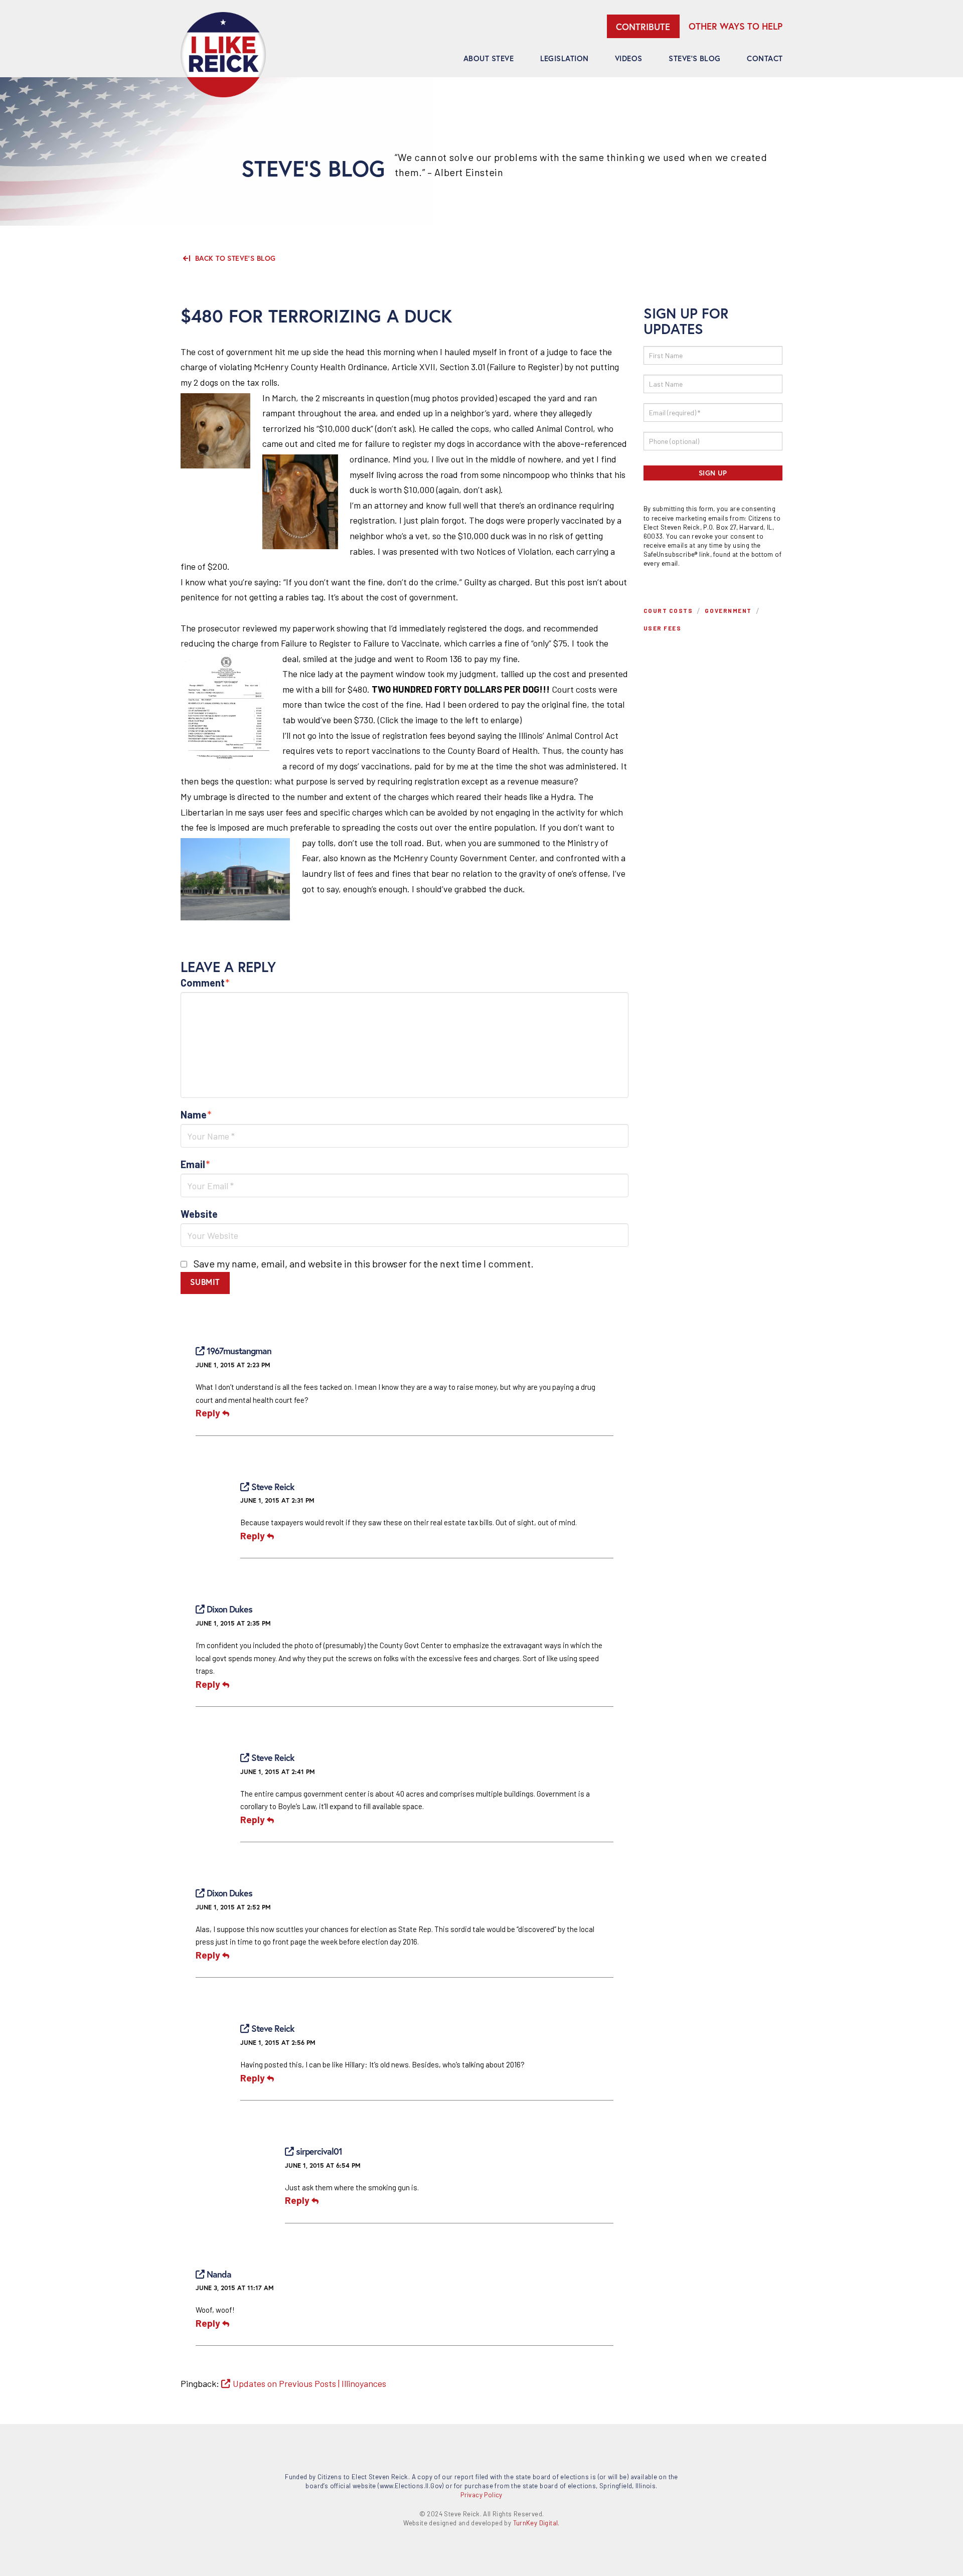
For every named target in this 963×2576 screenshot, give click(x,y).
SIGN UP (713, 473)
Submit (205, 1282)
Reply (209, 1413)
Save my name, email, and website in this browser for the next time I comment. (364, 1263)
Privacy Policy (481, 2495)
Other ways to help (736, 26)
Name (196, 1114)
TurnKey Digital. (536, 2523)
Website (199, 1214)
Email (195, 1164)
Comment (205, 983)
